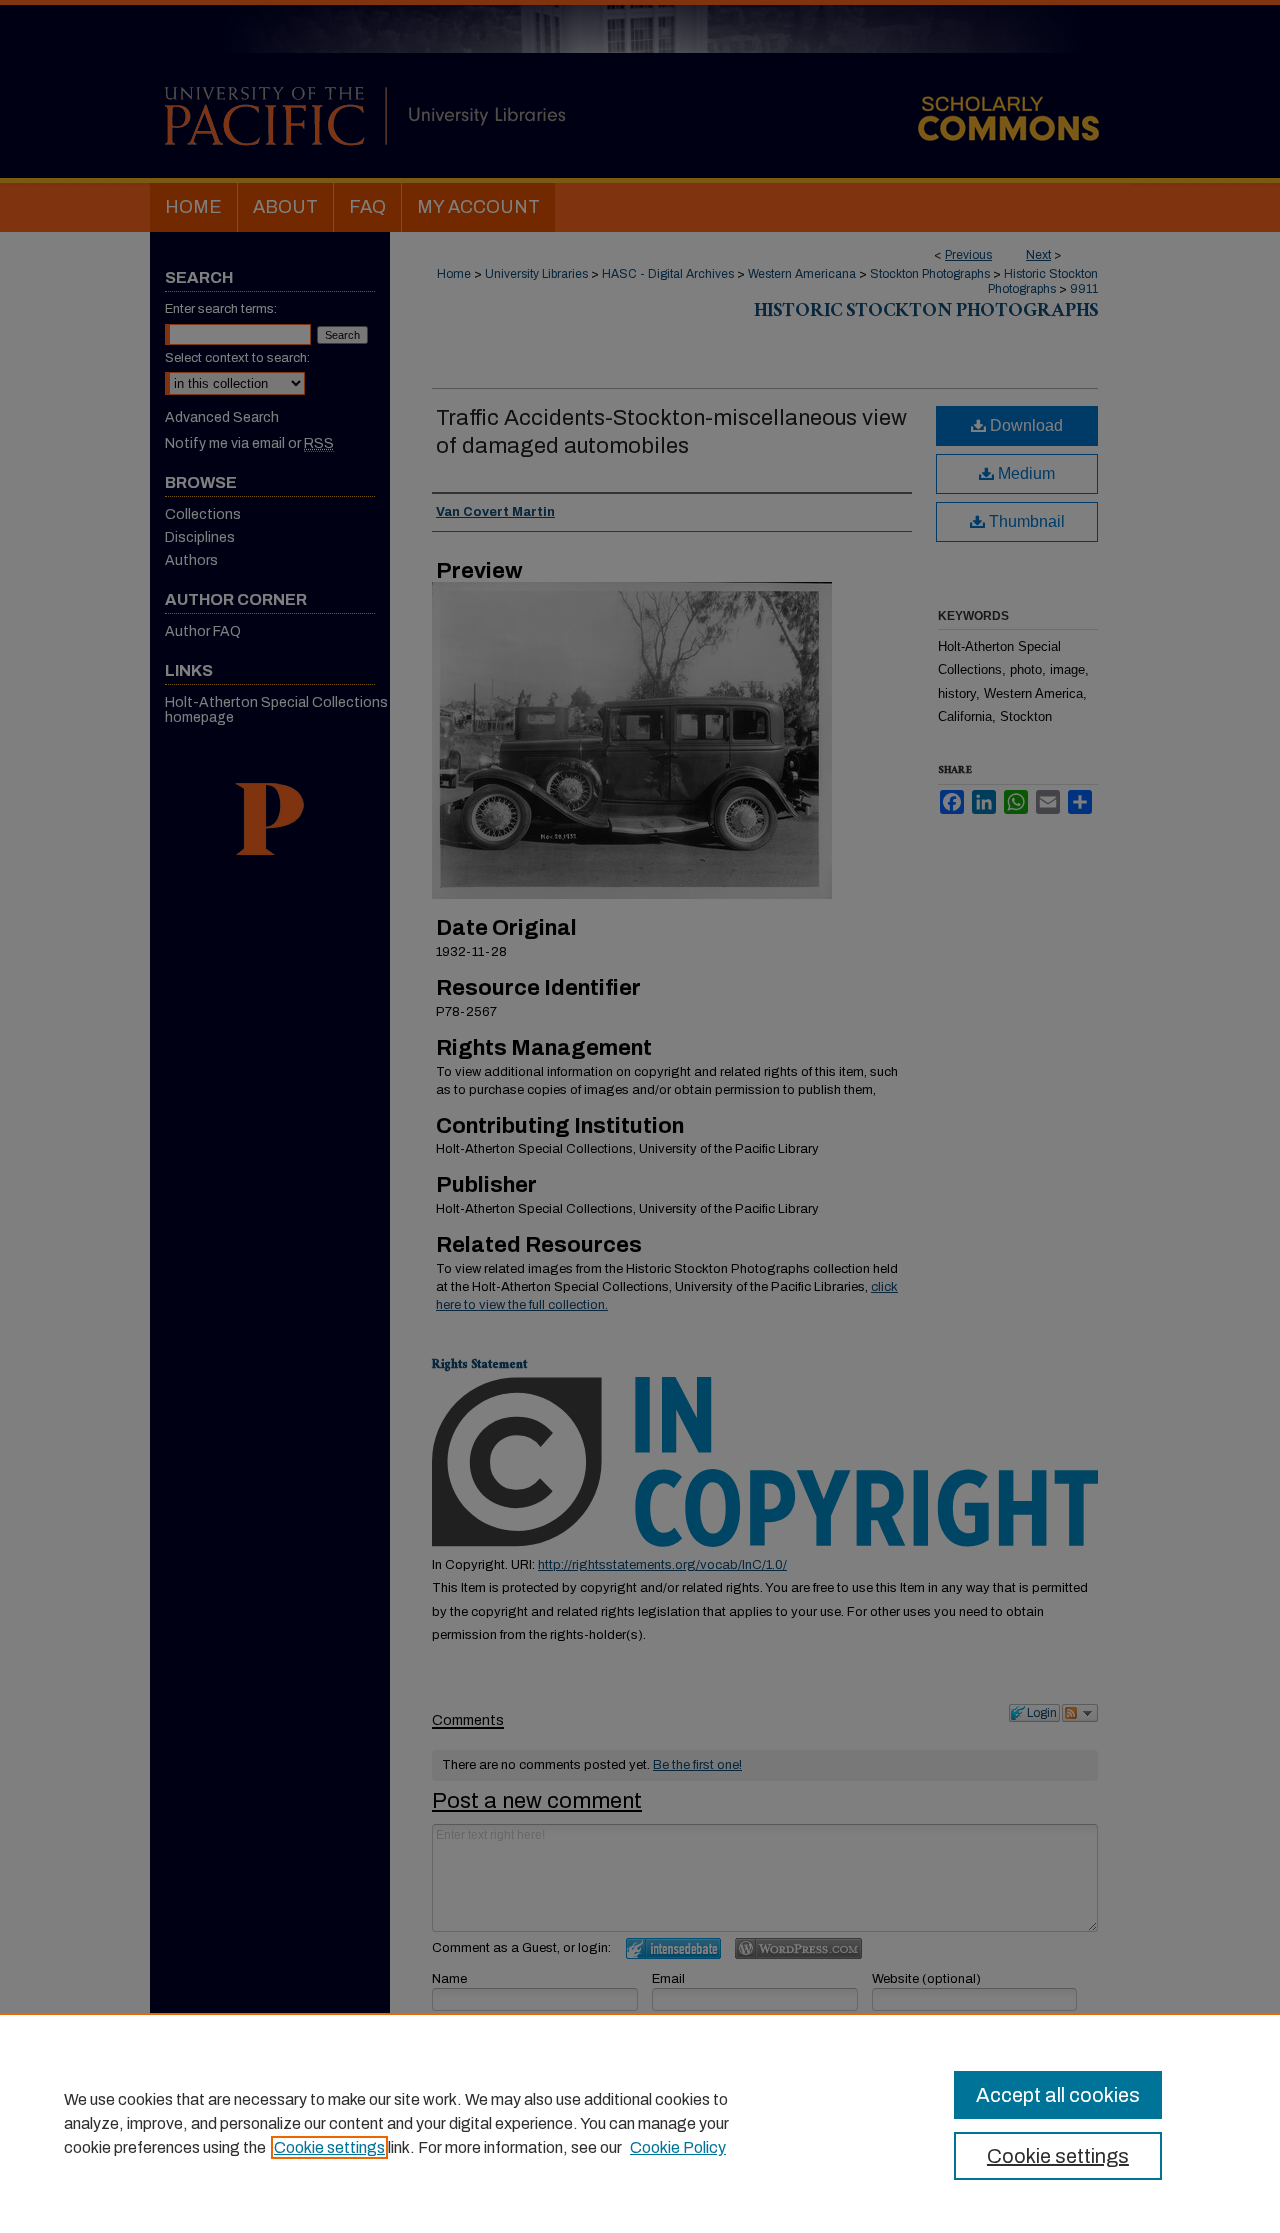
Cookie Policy (678, 2147)
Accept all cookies (1058, 2095)
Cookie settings (329, 2147)
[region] (640, 2123)
